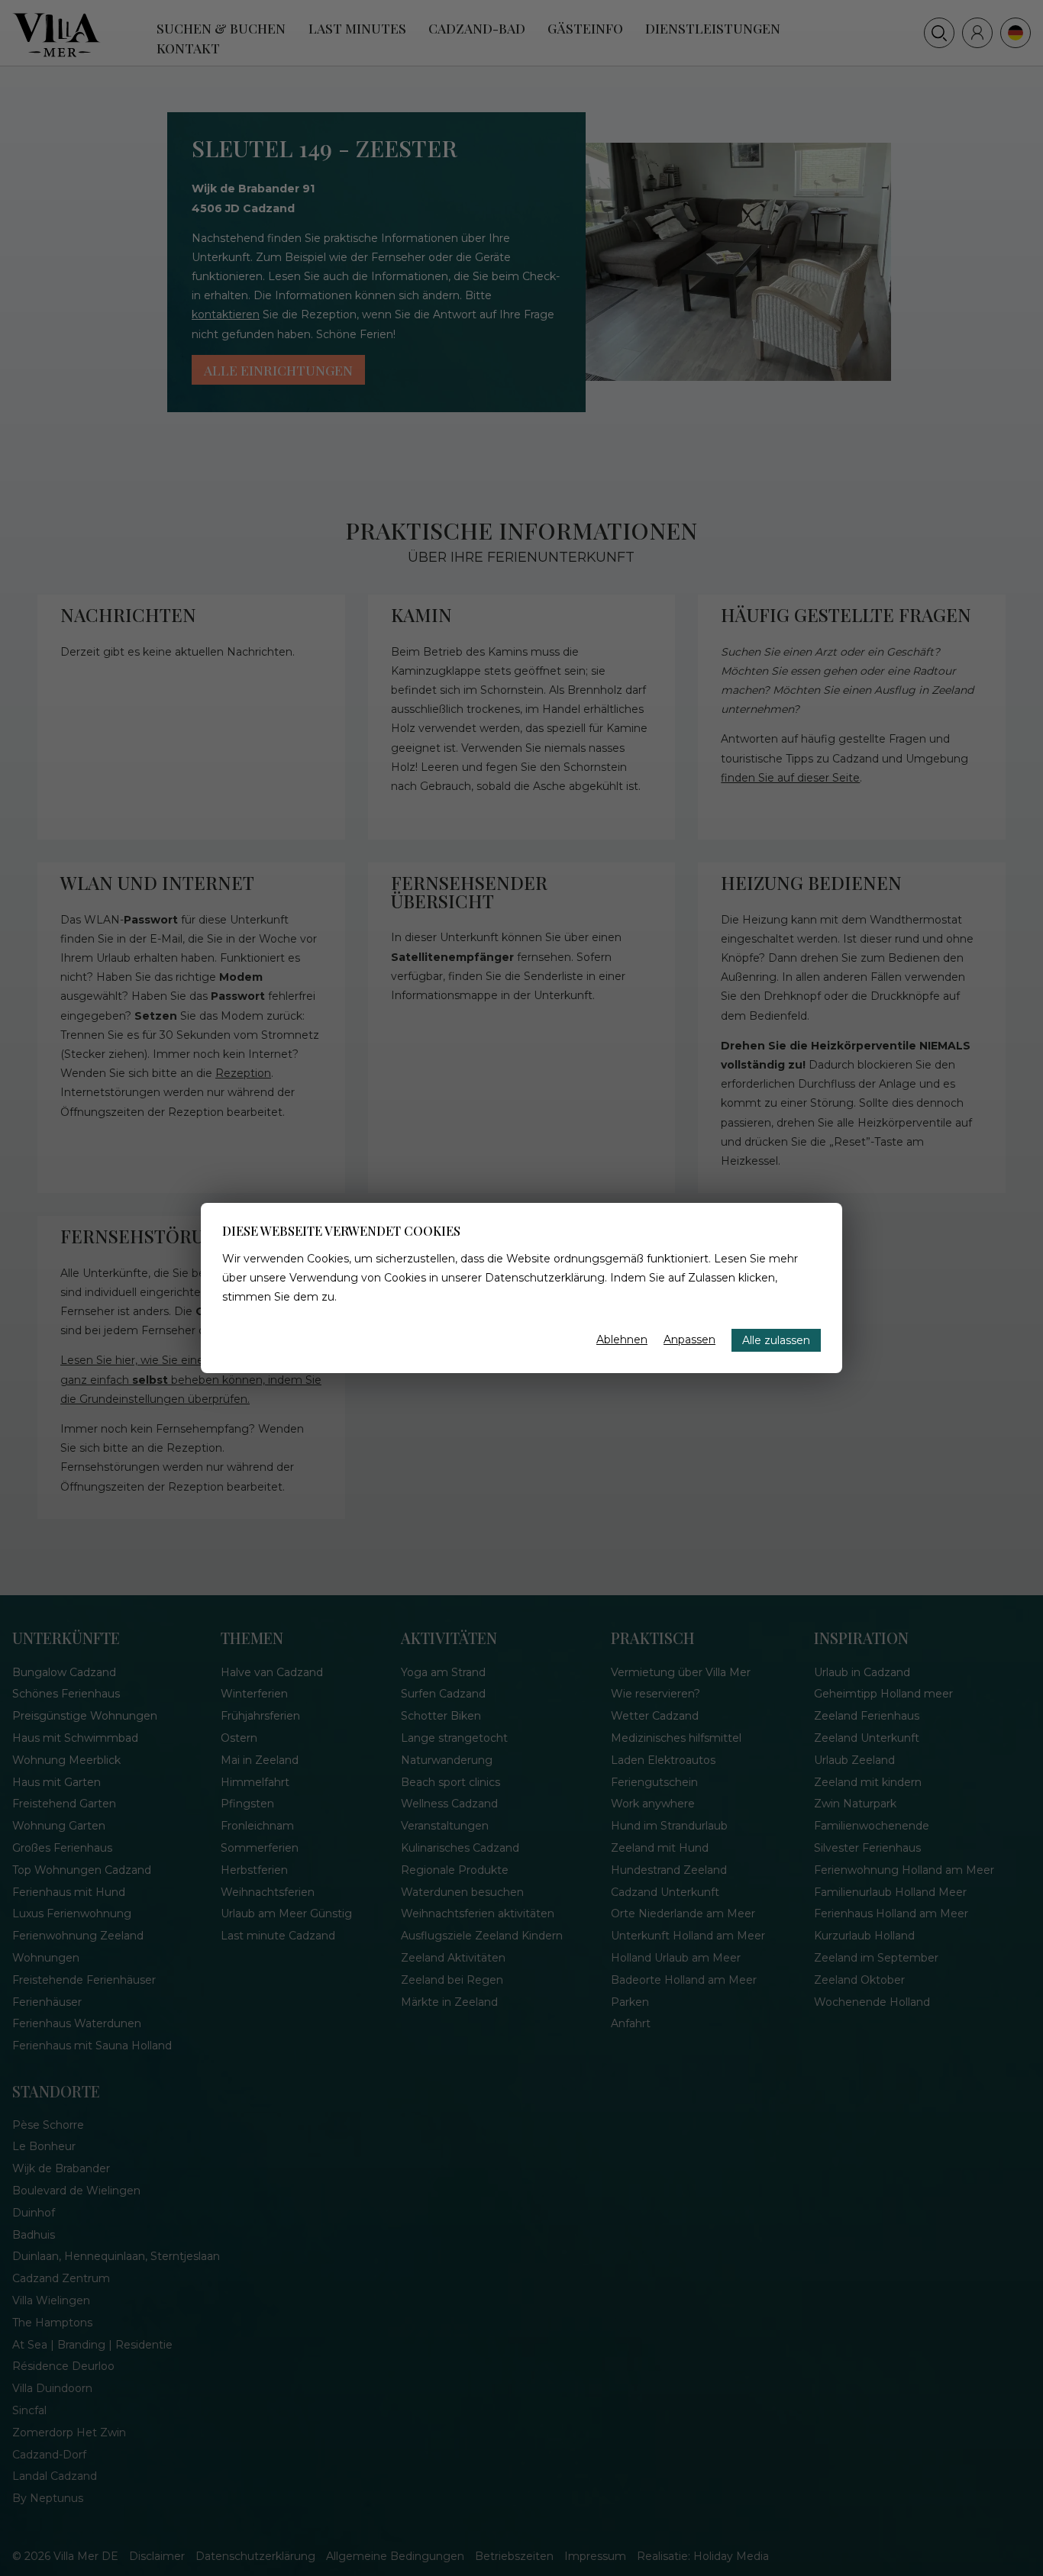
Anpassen (689, 1340)
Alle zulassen (776, 1340)
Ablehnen (622, 1340)
